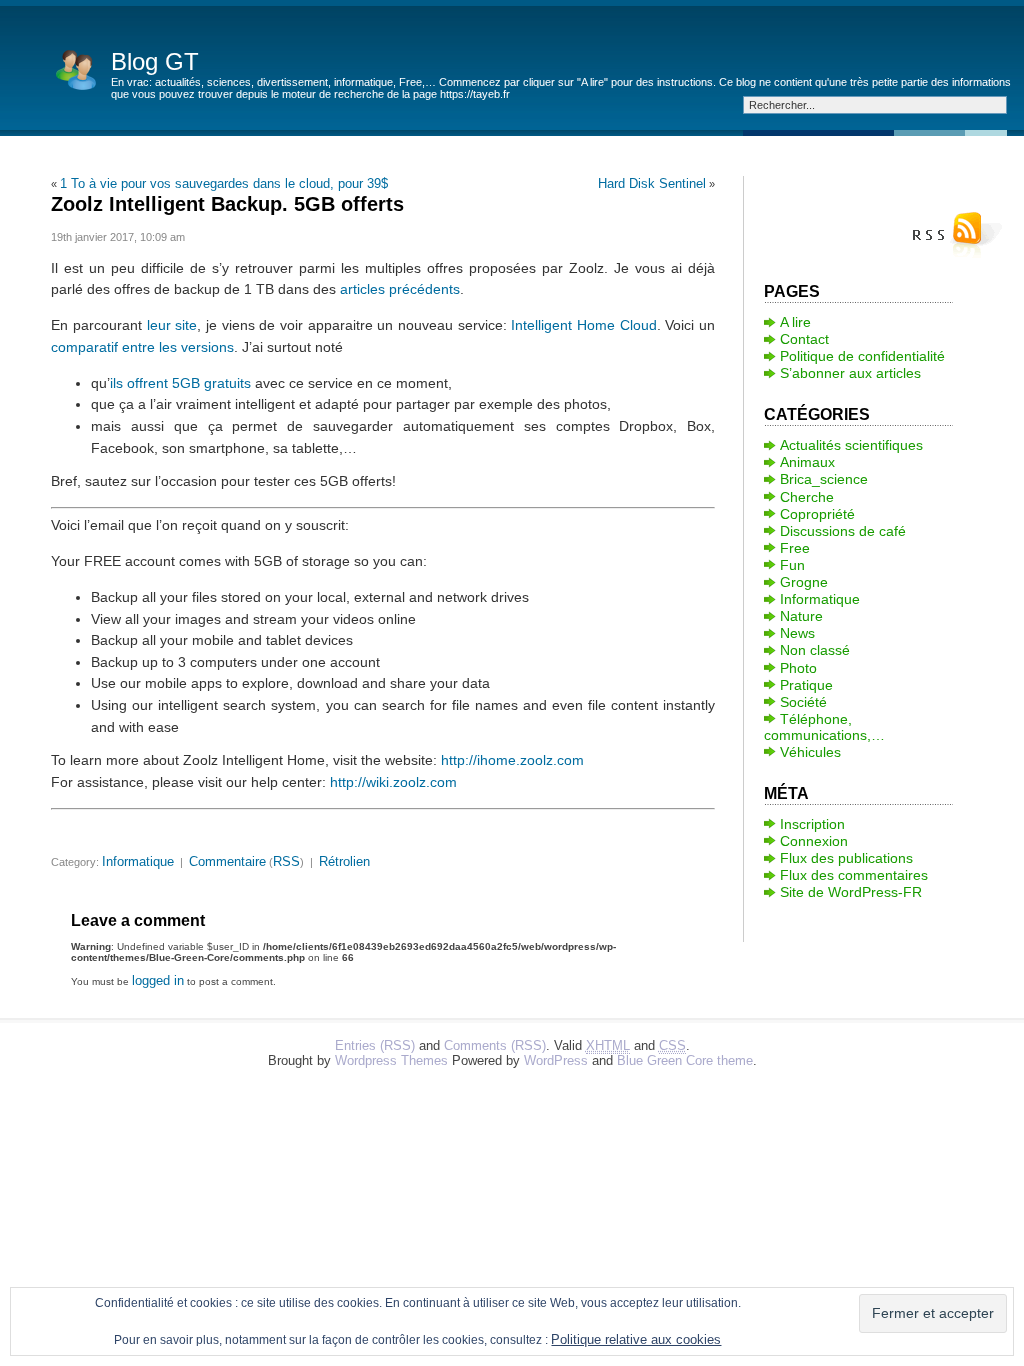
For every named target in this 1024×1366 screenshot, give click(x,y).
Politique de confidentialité (862, 356)
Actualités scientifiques (851, 445)
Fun (792, 565)
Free (795, 548)
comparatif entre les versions (142, 347)
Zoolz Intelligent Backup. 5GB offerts (227, 204)
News (797, 633)
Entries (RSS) (375, 1045)
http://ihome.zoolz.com (512, 760)
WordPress (556, 1060)
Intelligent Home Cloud (583, 325)
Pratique (806, 685)
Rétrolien (344, 861)
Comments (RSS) (495, 1045)
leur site (172, 325)
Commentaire (227, 861)
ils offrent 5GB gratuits (180, 383)
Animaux (807, 462)
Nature (801, 616)
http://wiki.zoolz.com (393, 782)
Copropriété (817, 514)
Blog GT (155, 61)
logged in (158, 980)
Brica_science (824, 479)
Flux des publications (846, 858)
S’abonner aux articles (850, 373)
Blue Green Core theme (685, 1060)
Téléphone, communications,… (824, 727)
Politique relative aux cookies (636, 1339)
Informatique (138, 861)
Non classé (815, 650)
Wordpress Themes (391, 1060)
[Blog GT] (76, 68)
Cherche (807, 497)
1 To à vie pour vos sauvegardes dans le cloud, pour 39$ (224, 183)
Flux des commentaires (854, 875)
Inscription (812, 824)
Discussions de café (843, 531)
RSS (286, 861)
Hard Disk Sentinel (652, 183)
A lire (795, 322)
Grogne (804, 582)
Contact (804, 339)
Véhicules (810, 752)
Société (803, 702)
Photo (798, 668)
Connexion (814, 841)
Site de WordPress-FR (851, 892)
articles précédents (400, 289)
